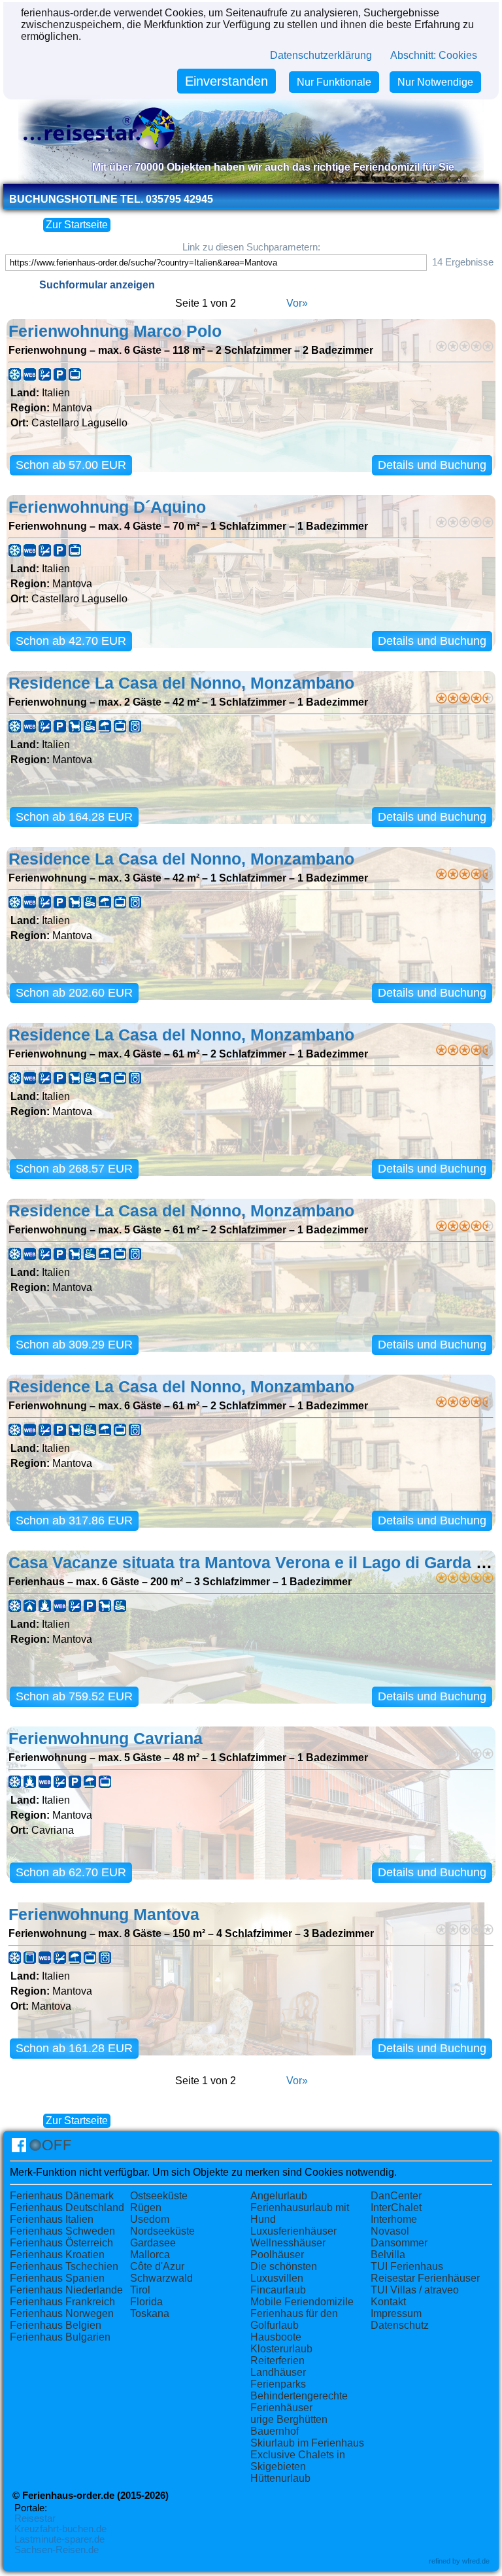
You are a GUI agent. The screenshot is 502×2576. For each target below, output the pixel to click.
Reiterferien (277, 2361)
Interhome (394, 2219)
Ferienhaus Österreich (61, 2243)
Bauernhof (275, 2431)
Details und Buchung (432, 465)
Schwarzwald (161, 2278)
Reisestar (35, 2518)
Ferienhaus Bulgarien (60, 2337)
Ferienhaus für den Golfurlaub (294, 2319)
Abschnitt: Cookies (434, 55)
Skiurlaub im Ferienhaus (307, 2443)
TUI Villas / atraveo (415, 2290)
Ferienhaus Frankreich (62, 2302)
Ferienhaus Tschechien (64, 2266)
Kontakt (388, 2302)
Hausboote (276, 2337)
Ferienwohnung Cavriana (106, 1739)
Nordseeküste (162, 2231)
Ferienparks (278, 2384)
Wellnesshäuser (288, 2243)
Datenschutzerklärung (321, 55)
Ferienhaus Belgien (56, 2325)
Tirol (140, 2290)
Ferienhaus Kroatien (57, 2255)
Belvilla (388, 2255)
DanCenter (396, 2196)
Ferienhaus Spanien (57, 2278)
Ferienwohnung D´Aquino (107, 507)
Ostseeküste (159, 2196)
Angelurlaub (279, 2196)
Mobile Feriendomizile (302, 2302)
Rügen (146, 2207)
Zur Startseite (77, 225)
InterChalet (396, 2207)
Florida (146, 2302)
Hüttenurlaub (280, 2478)
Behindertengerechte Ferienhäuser (299, 2402)
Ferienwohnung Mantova (104, 1915)
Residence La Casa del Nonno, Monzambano (181, 683)
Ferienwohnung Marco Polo (115, 331)
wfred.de (476, 2561)
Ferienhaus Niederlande (66, 2290)
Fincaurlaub (278, 2290)
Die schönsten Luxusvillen (284, 2272)
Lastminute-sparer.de (59, 2539)
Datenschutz (400, 2325)
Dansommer (399, 2243)
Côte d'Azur (157, 2266)
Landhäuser (278, 2372)
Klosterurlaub (281, 2349)
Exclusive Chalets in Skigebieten (298, 2461)
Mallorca (150, 2255)
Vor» (297, 303)
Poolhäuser (277, 2255)
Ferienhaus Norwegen (62, 2313)
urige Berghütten (289, 2419)
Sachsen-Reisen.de (57, 2550)
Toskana (150, 2313)
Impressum (396, 2313)
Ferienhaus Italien (52, 2219)
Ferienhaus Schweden (62, 2231)
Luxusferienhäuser (293, 2231)
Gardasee (153, 2243)
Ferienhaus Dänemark (62, 2196)
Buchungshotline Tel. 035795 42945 (111, 199)
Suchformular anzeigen (97, 285)
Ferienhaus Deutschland (67, 2207)
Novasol (390, 2231)
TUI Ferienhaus (407, 2266)
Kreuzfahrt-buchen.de (60, 2529)
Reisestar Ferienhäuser (425, 2278)
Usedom (150, 2219)
